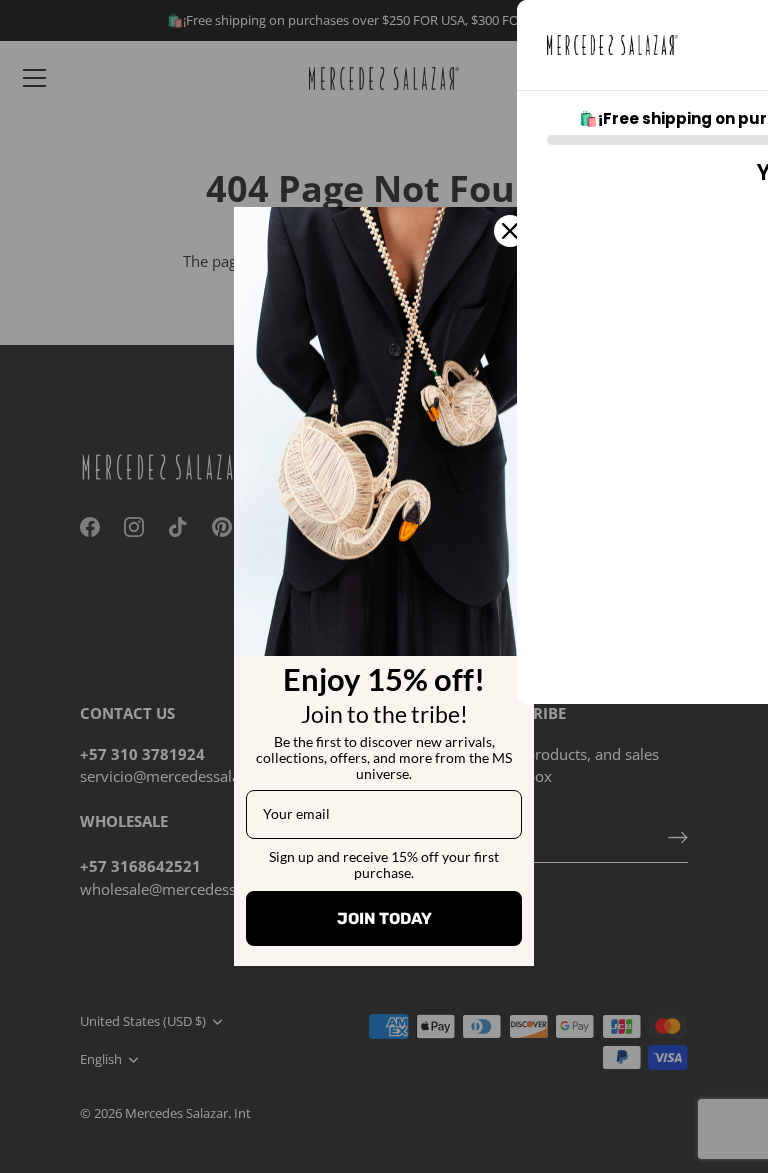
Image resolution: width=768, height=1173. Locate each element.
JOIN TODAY (384, 918)
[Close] (510, 231)
